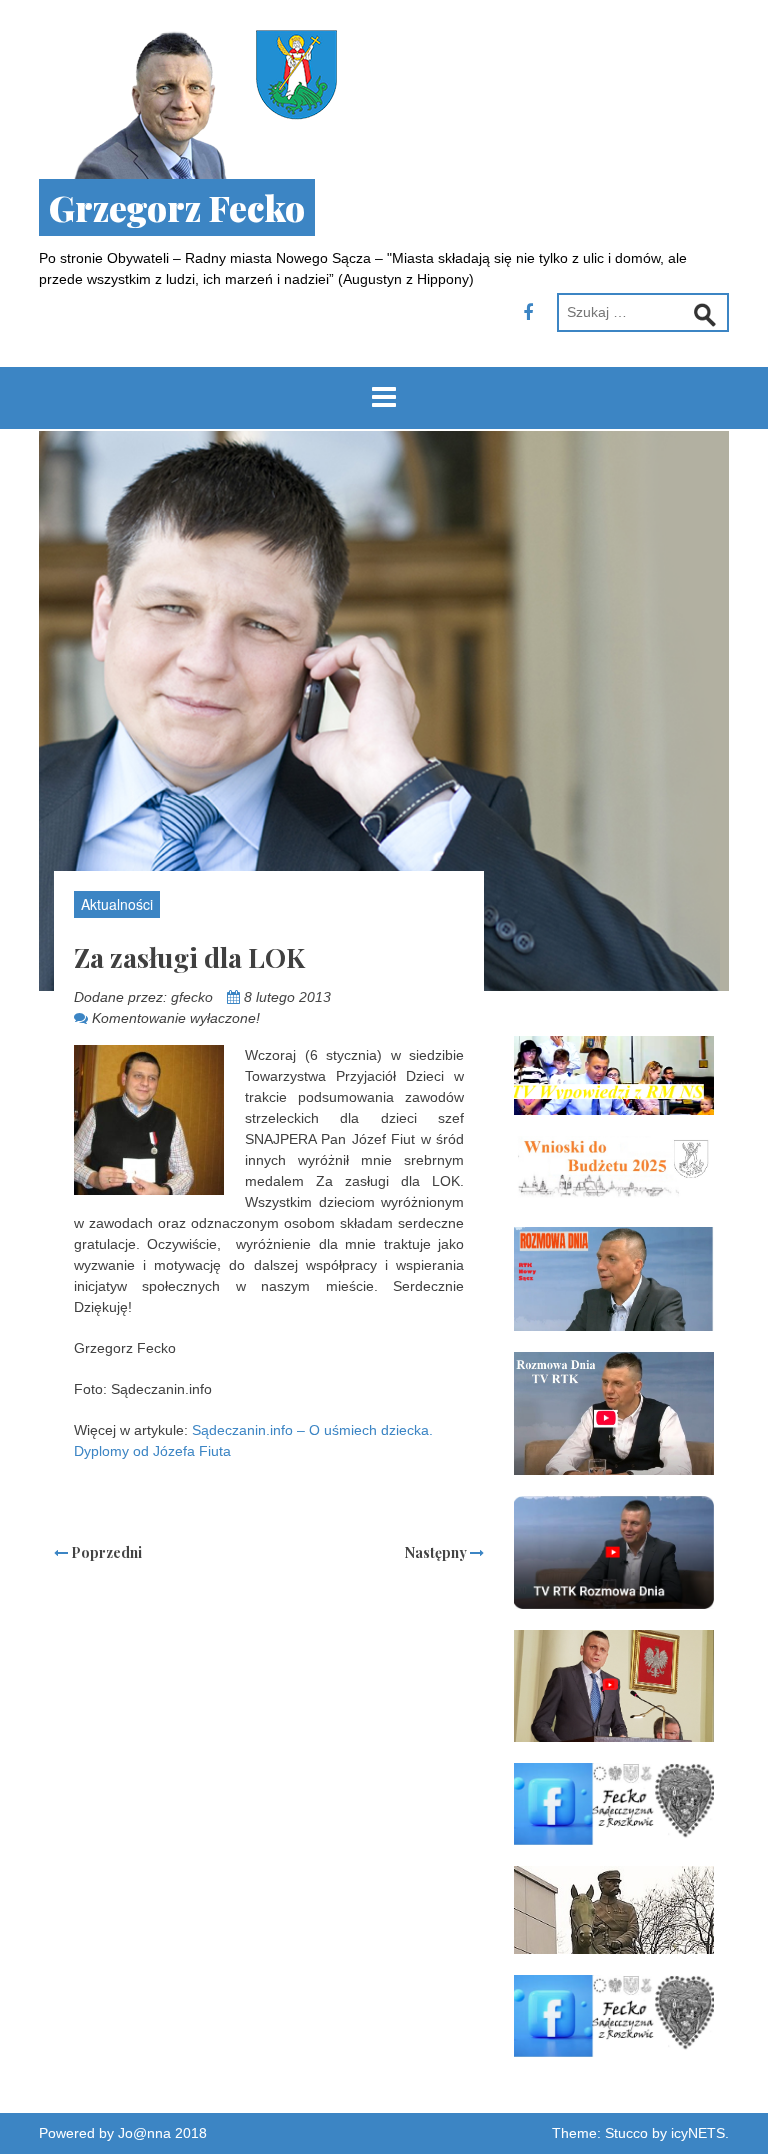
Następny (437, 1552)
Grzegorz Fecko (177, 207)
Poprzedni (105, 1552)
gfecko (192, 997)
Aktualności (117, 904)
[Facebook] (528, 313)
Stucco (626, 2133)
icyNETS (698, 2133)
